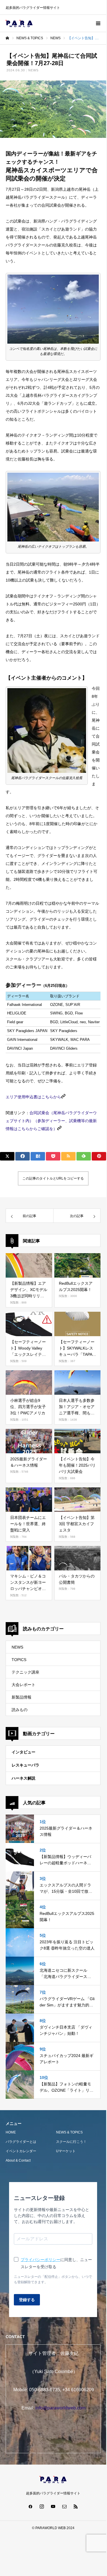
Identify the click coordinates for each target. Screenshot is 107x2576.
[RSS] (76, 2506)
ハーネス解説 (23, 1778)
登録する (27, 2300)
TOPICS (19, 1660)
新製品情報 (22, 1697)
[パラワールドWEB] (19, 23)
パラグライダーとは (21, 2142)
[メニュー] (98, 23)
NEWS (33, 70)
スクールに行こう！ (71, 2142)
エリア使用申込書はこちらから (33, 1097)
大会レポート (23, 1685)
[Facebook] (31, 2506)
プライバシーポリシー (40, 2260)
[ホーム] (7, 38)
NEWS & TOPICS (69, 2132)
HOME (11, 2132)
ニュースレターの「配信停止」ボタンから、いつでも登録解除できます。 (53, 2279)
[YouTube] (53, 2506)
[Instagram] (42, 2506)
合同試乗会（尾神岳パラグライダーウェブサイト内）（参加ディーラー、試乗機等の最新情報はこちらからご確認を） (51, 1121)
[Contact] (65, 2506)
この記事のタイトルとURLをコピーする (53, 1178)
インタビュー (23, 1752)
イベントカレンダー (21, 2151)
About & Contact (18, 2160)
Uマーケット (66, 2151)
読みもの (20, 1710)
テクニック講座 (25, 1672)
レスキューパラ (25, 1765)
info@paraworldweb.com (60, 2408)
